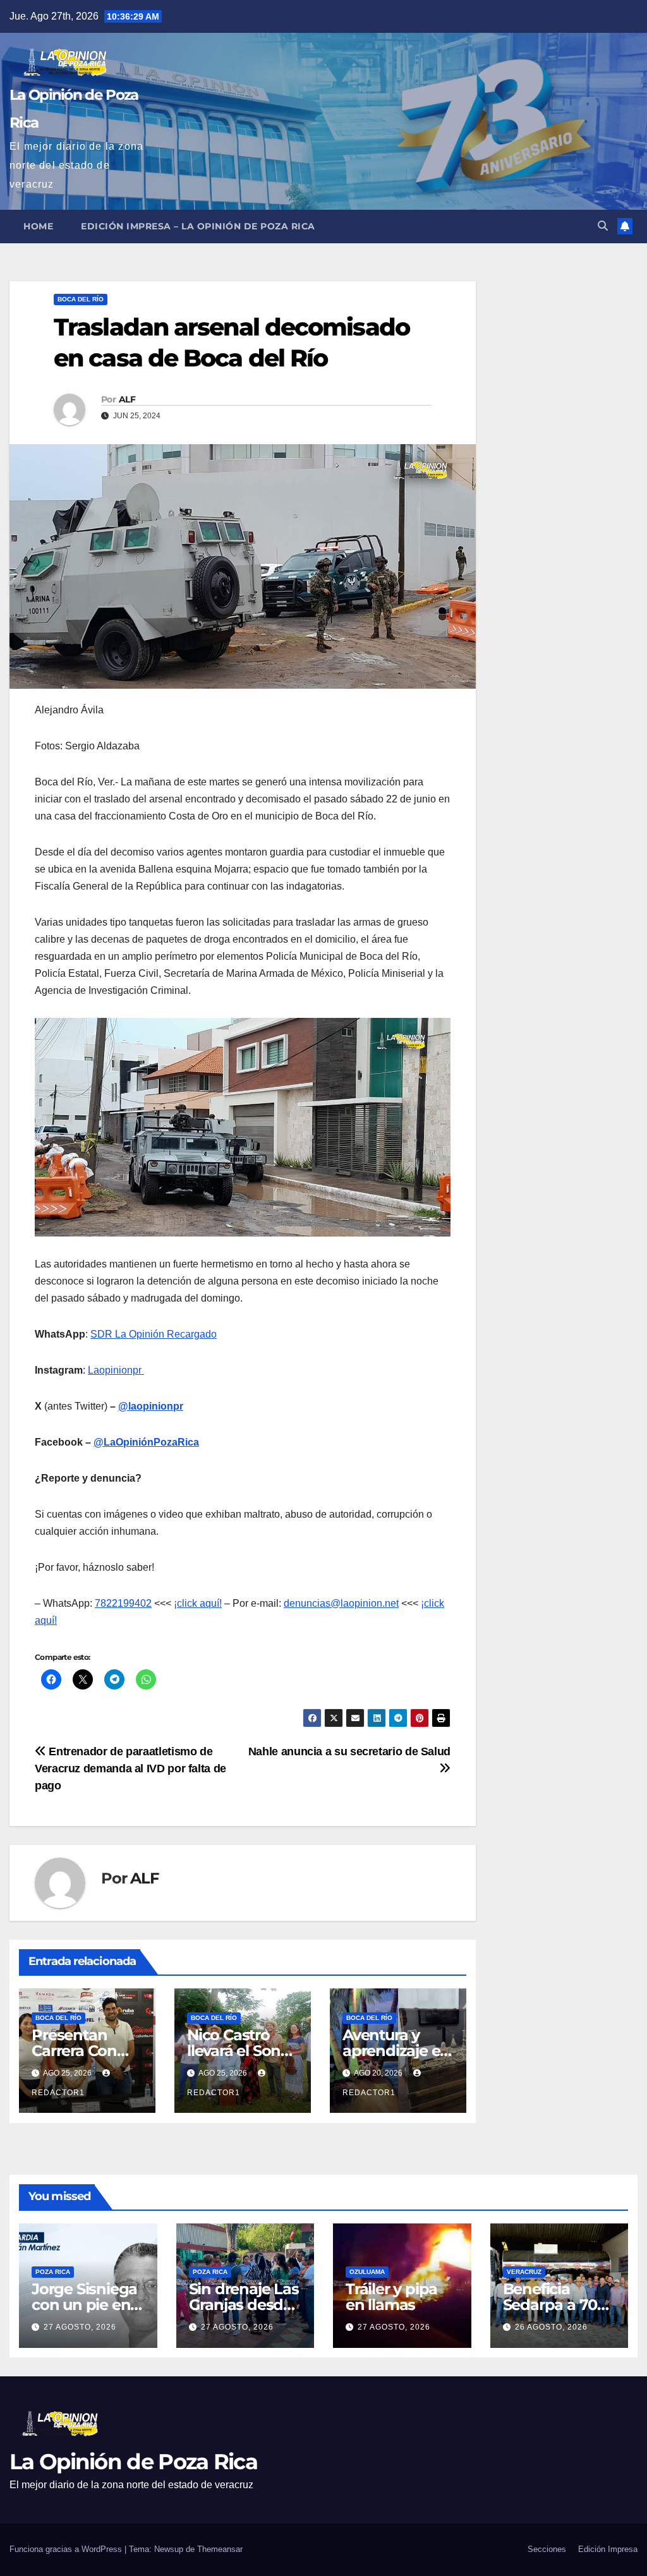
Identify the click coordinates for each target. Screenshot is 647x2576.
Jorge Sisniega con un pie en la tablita (84, 2305)
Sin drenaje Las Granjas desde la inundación (244, 2305)
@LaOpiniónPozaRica (146, 1442)
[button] (603, 226)
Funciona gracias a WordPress (67, 2549)
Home (38, 226)
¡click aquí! (198, 1603)
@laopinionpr (151, 1406)
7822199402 (123, 1603)
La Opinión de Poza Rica (133, 2462)
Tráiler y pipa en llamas (391, 2297)
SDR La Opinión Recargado (154, 1334)
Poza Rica (53, 2272)
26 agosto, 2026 (551, 2327)
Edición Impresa (608, 2549)
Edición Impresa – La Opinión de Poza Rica (198, 226)
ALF (127, 399)
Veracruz (524, 2272)
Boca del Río (81, 299)
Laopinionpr (116, 1370)
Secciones (547, 2549)
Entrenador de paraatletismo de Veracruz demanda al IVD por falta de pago (130, 1768)
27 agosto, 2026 (80, 2327)
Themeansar (220, 2549)
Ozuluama (367, 2272)
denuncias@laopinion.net (341, 1603)
